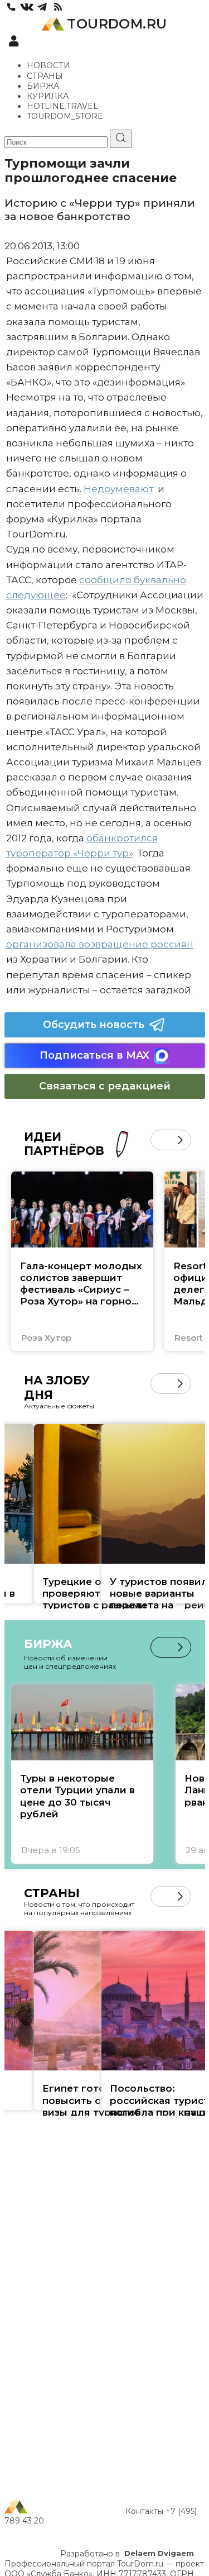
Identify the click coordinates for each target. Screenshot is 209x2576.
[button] (161, 1140)
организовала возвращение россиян (100, 944)
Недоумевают (118, 489)
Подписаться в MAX (94, 1055)
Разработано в (127, 2554)
